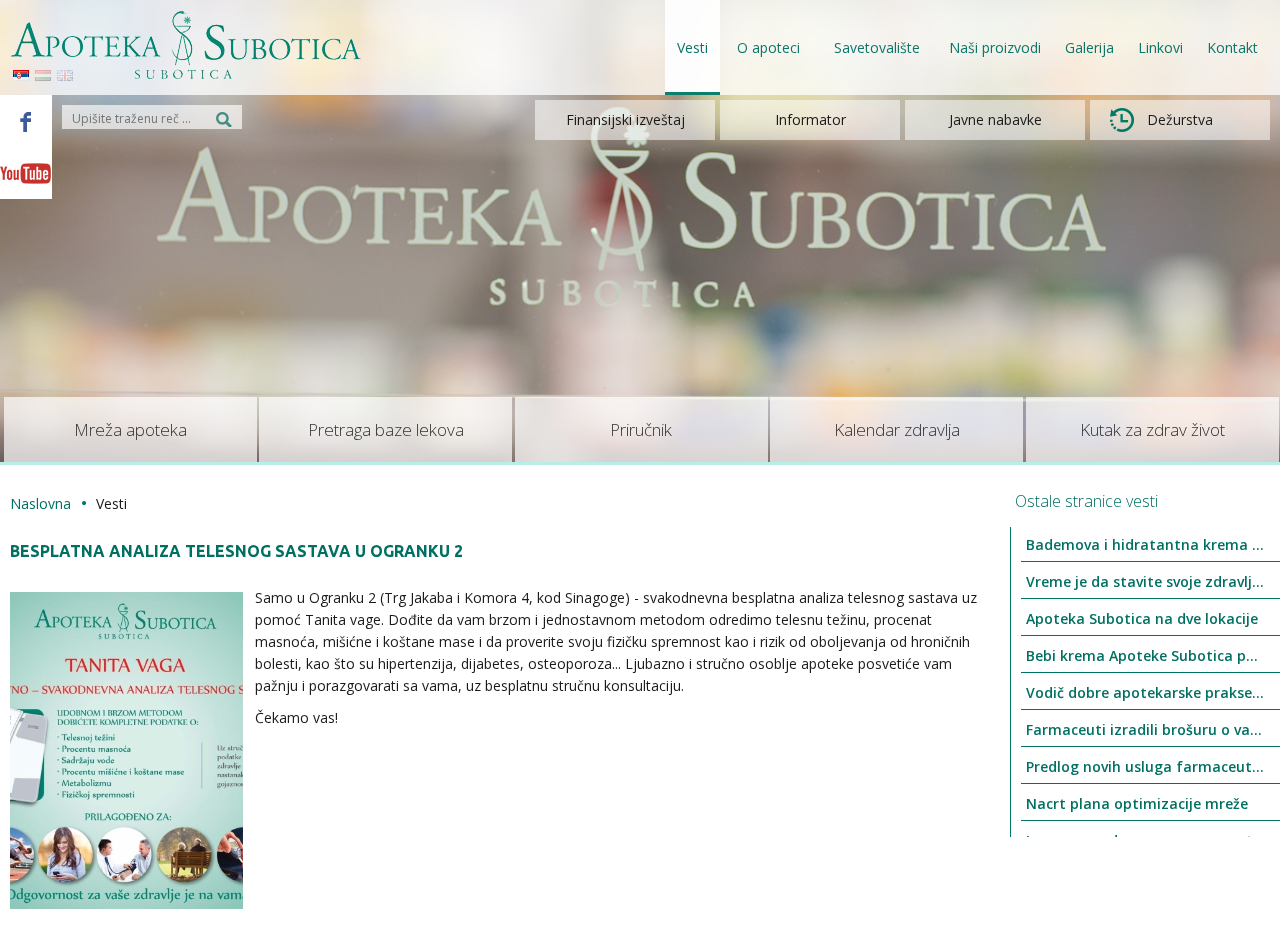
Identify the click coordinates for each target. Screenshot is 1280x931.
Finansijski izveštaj (625, 119)
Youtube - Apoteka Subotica (26, 173)
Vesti (692, 47)
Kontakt (1232, 47)
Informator (810, 119)
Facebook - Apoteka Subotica (26, 121)
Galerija (1089, 47)
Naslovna (40, 503)
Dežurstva (1180, 119)
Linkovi (1160, 47)
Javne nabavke (995, 119)
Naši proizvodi (995, 47)
